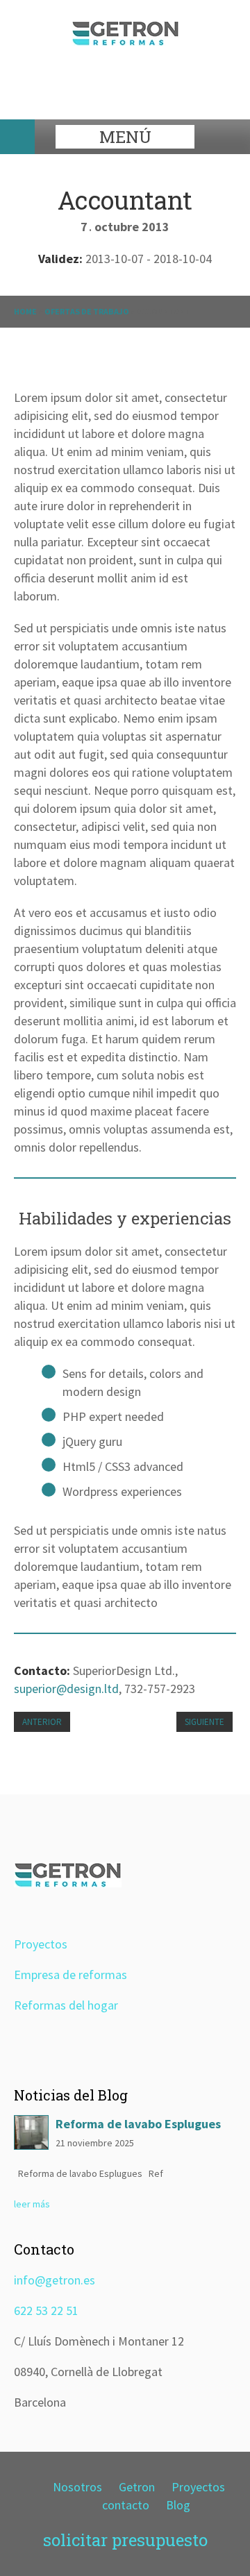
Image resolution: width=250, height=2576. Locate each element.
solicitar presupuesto (125, 2540)
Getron (137, 2487)
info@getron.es (55, 2280)
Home (25, 311)
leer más (32, 2204)
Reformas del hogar (66, 2005)
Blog (178, 2505)
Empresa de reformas (70, 1975)
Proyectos (41, 1944)
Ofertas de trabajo (87, 311)
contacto (126, 2505)
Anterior (42, 1722)
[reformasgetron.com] (125, 41)
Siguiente (205, 1722)
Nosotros (77, 2487)
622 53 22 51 (46, 2310)
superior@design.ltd (66, 1689)
